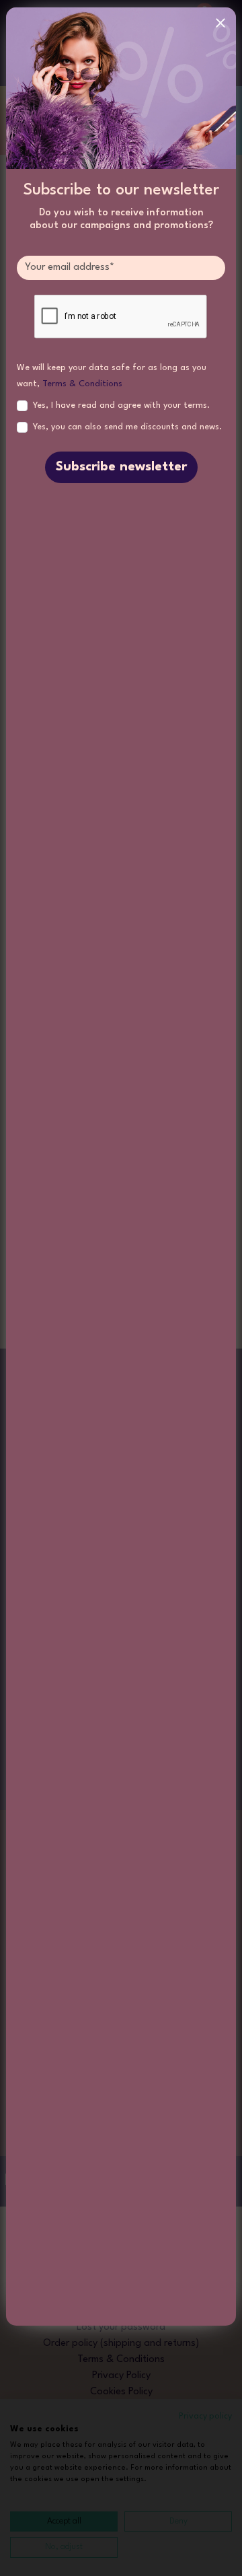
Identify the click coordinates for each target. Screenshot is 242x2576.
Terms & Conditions (82, 384)
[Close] (220, 23)
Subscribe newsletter (121, 467)
